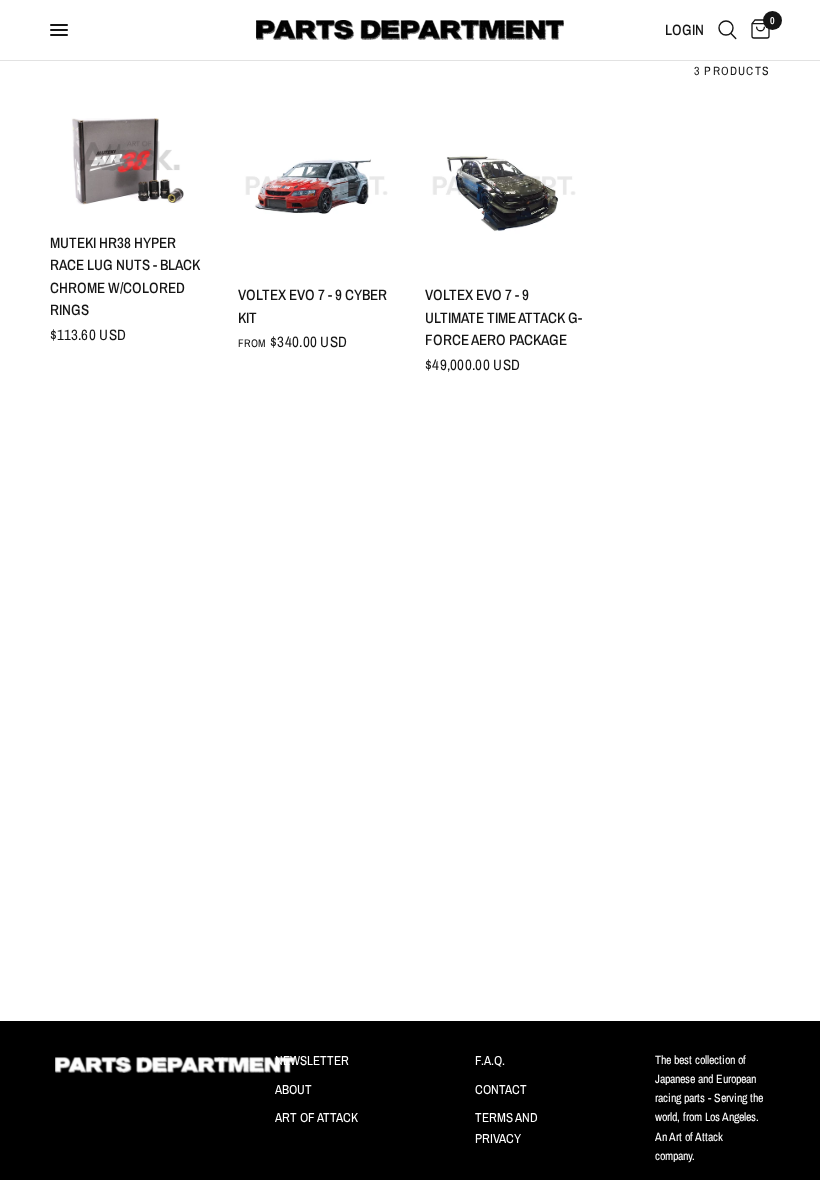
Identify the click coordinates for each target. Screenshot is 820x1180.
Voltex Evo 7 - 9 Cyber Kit (312, 306)
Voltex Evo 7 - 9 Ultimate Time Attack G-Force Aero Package (503, 317)
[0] (757, 30)
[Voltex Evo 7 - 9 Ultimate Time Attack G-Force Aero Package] (504, 186)
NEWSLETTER (312, 1060)
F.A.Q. (490, 1060)
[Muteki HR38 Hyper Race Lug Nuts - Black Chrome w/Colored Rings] (129, 159)
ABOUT (293, 1089)
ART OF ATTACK (316, 1117)
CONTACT (501, 1089)
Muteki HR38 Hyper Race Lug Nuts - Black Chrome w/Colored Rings (125, 276)
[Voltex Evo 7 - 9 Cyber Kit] (317, 186)
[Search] (727, 30)
